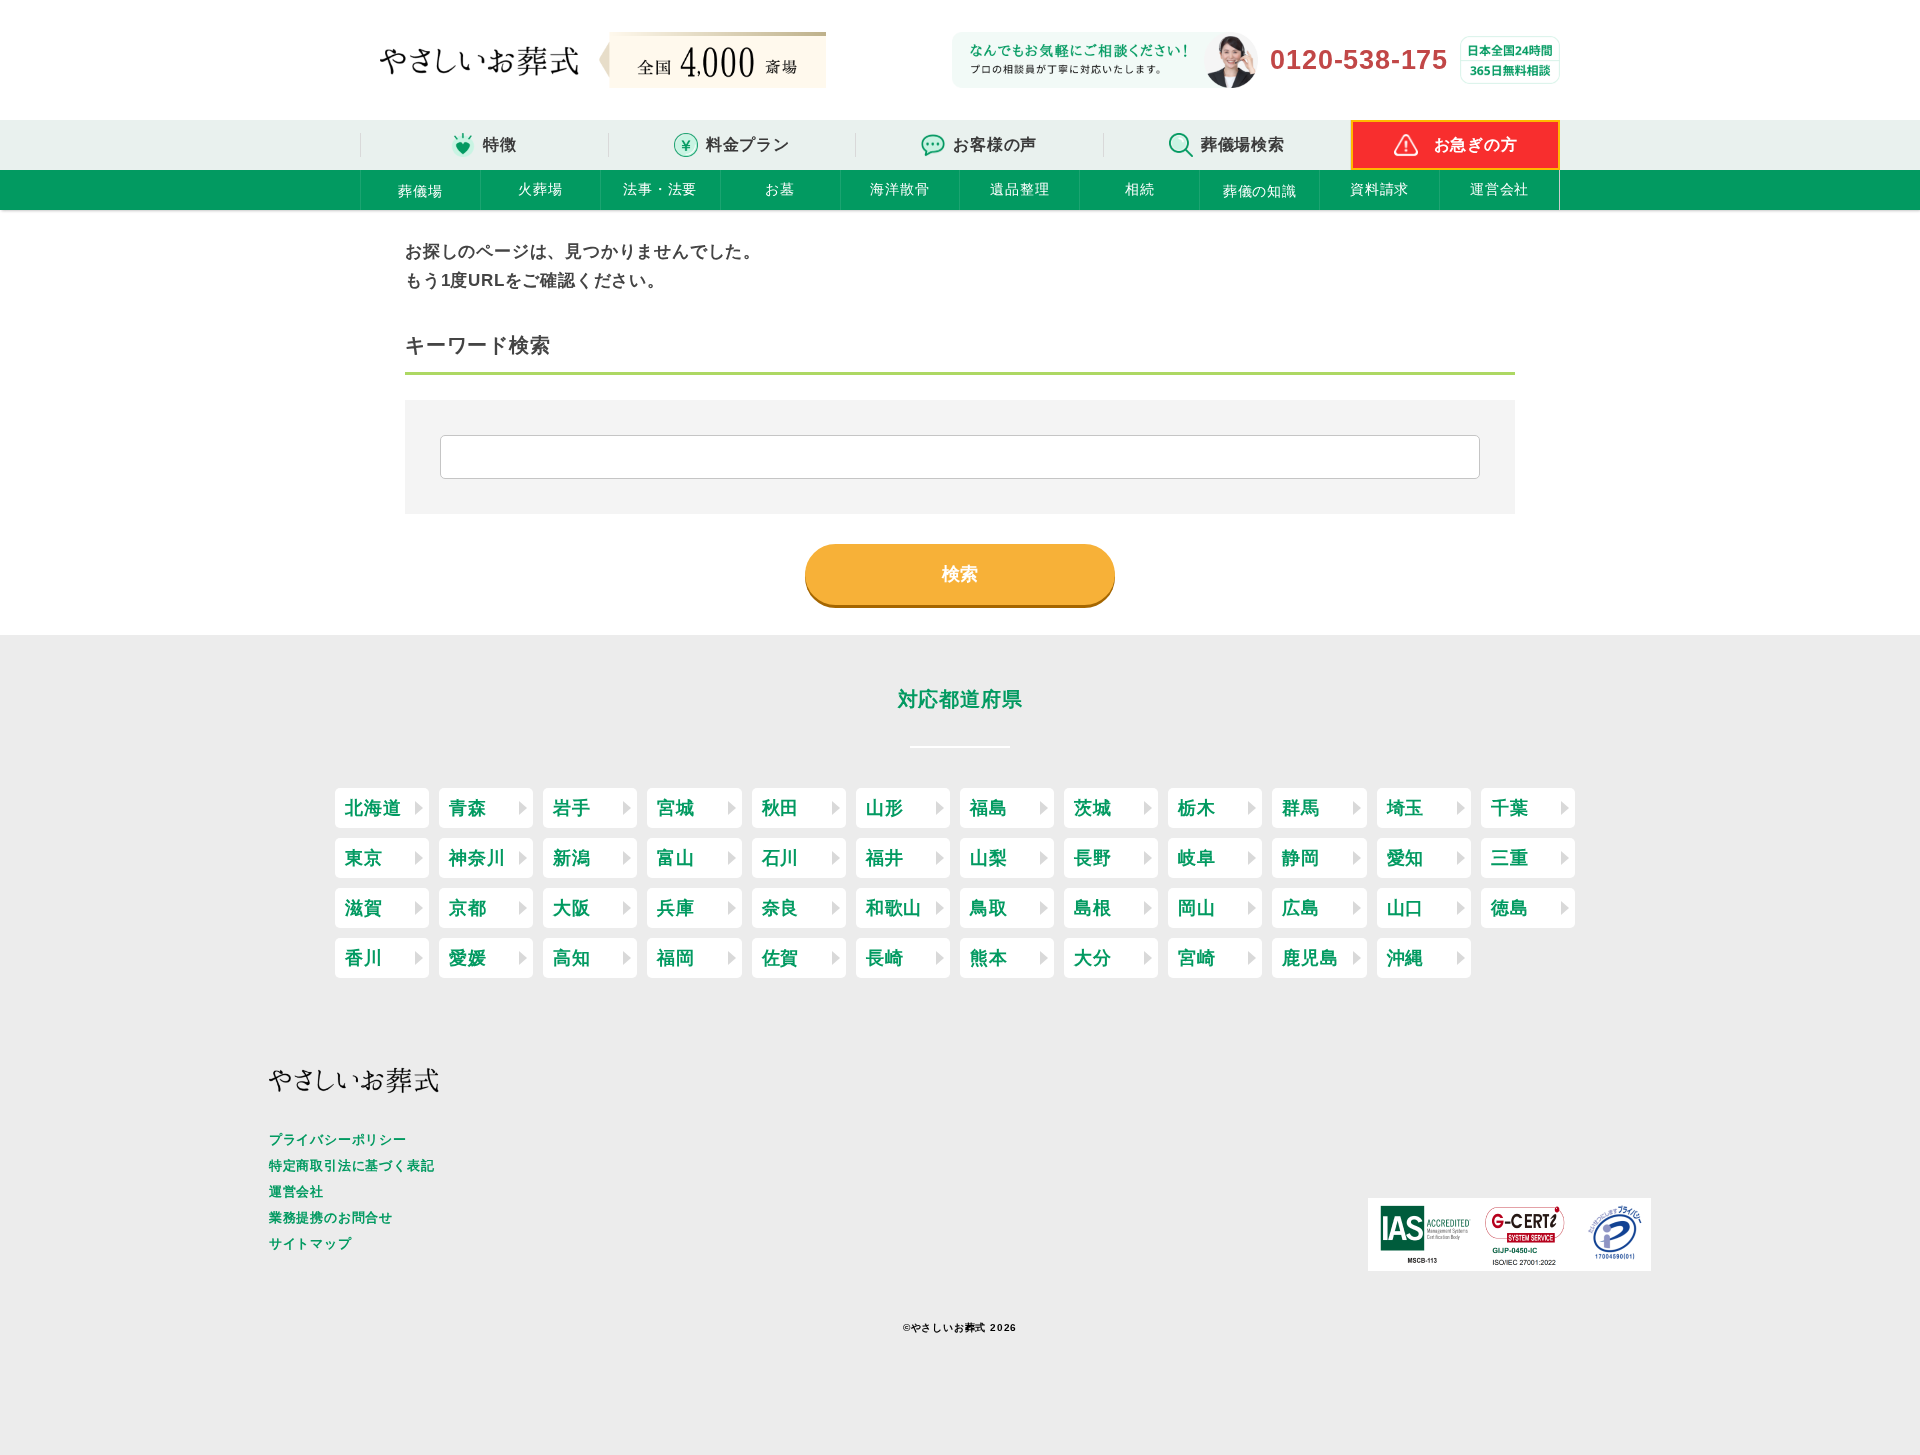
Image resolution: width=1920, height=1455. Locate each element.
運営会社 (1499, 189)
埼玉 (1406, 808)
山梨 (989, 858)
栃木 (1197, 808)
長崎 (885, 958)
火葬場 (540, 189)
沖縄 (1406, 958)
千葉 (1510, 808)
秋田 (781, 808)
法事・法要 (660, 189)
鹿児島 (1310, 958)
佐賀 (781, 958)
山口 (1406, 908)
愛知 (1406, 858)
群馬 (1301, 808)
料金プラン (748, 144)
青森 (468, 808)
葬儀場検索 (1243, 144)
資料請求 (1379, 189)
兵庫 (676, 908)
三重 (1510, 858)
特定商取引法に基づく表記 (352, 1165)
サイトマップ (310, 1243)
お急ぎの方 (1476, 144)
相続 (1140, 189)
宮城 (676, 808)
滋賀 (364, 908)
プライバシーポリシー (338, 1139)
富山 (676, 858)
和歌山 (894, 908)
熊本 (989, 958)
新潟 (572, 858)
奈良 (781, 908)
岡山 (1197, 908)
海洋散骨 (899, 189)
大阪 (572, 908)
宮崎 (1197, 958)
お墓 (780, 189)
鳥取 (989, 908)
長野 (1093, 858)
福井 (885, 858)
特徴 (500, 144)
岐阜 (1197, 858)
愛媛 (468, 958)
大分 (1093, 958)
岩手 (572, 808)
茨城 (1093, 808)
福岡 (676, 958)
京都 (468, 908)
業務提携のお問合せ (331, 1217)
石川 (781, 858)
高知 (572, 958)
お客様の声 (995, 144)
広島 (1301, 908)
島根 (1093, 908)
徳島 (1510, 908)
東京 (364, 858)
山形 (885, 808)
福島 (989, 808)
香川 (364, 958)
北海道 (373, 808)
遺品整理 (1019, 189)
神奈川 (477, 858)
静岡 (1301, 858)
